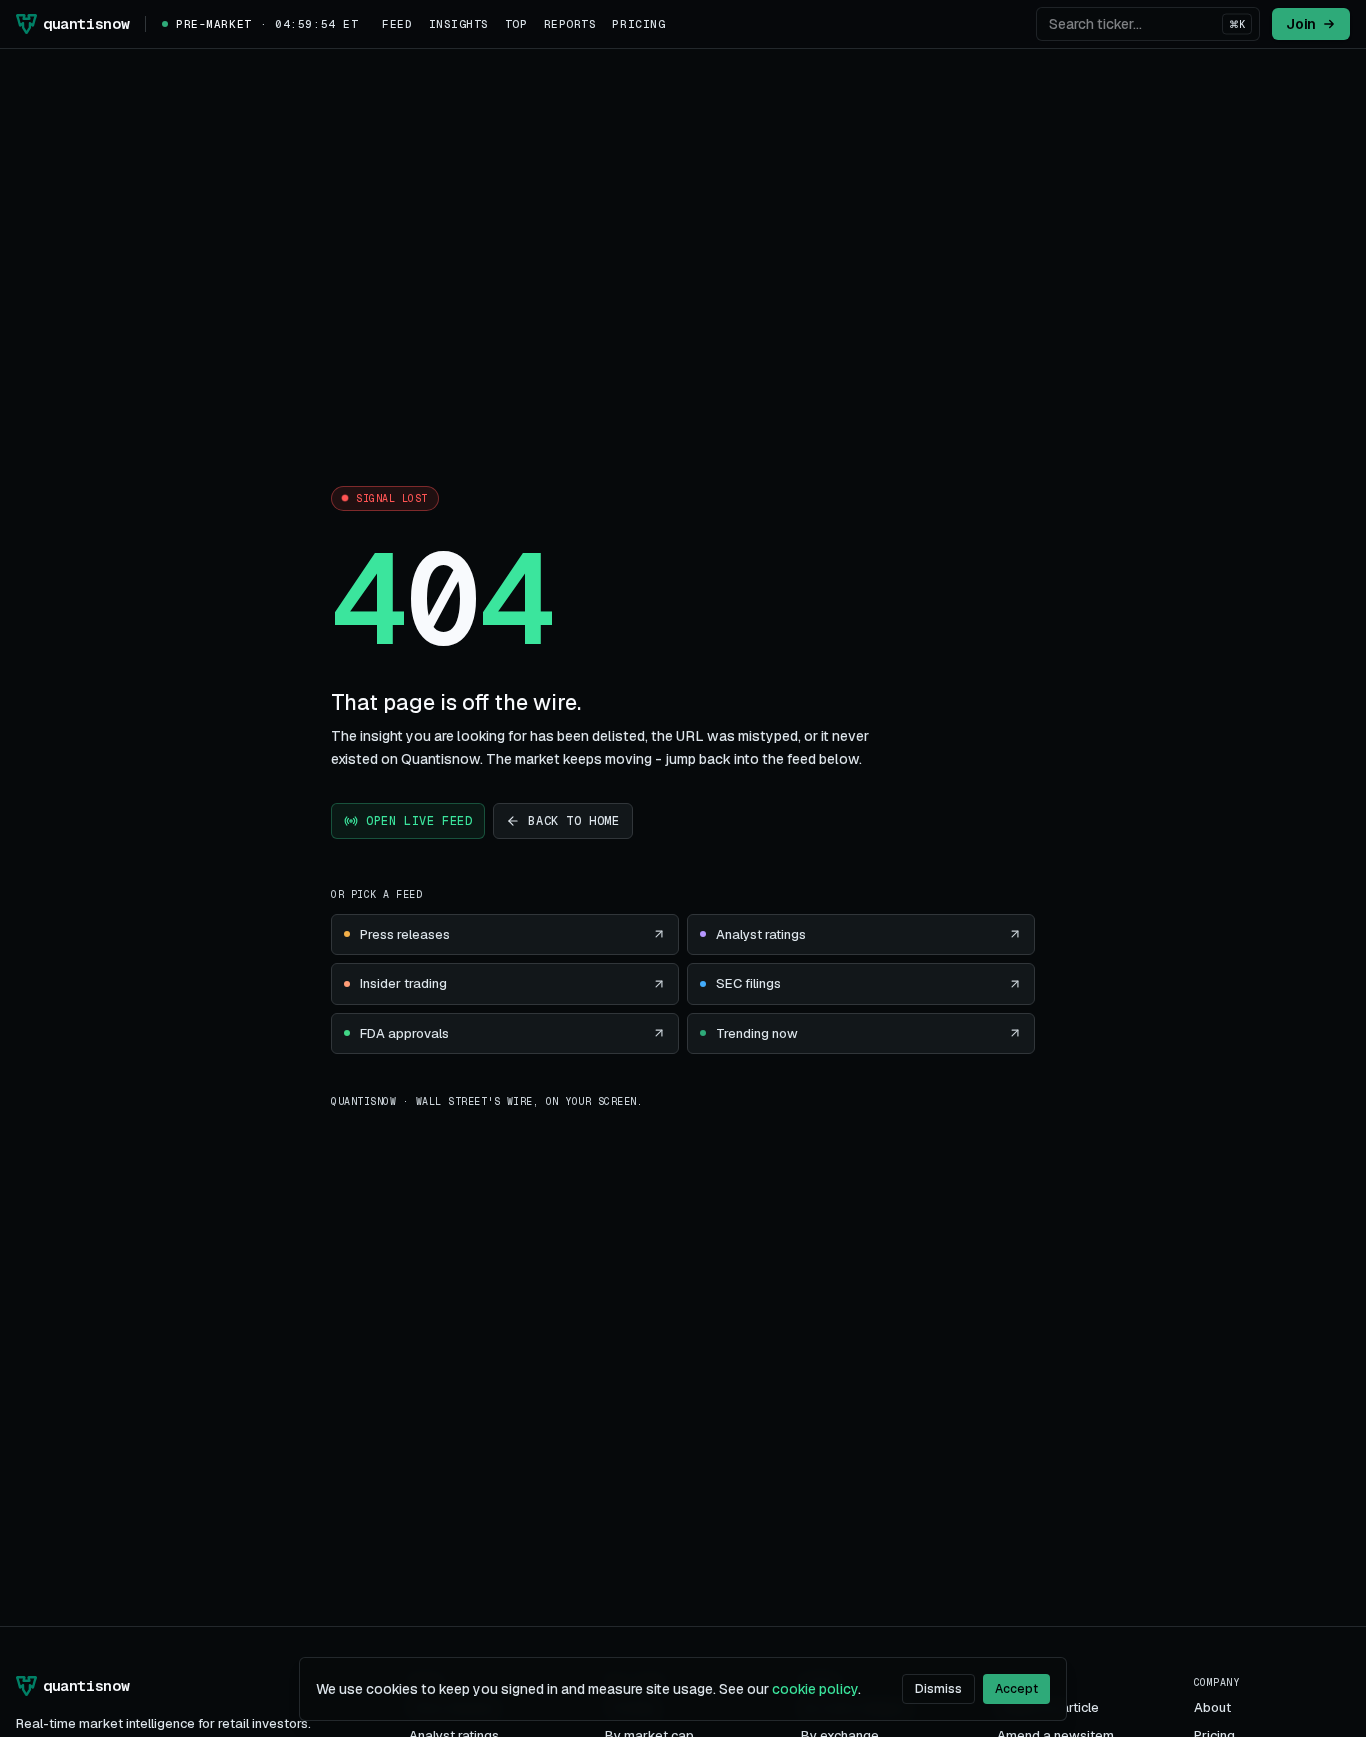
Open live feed (419, 821)
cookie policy (815, 1689)
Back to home (573, 821)
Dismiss (938, 1689)
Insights (459, 24)
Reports (570, 24)
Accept (1016, 1689)
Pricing (638, 24)
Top (516, 24)
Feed (397, 24)
